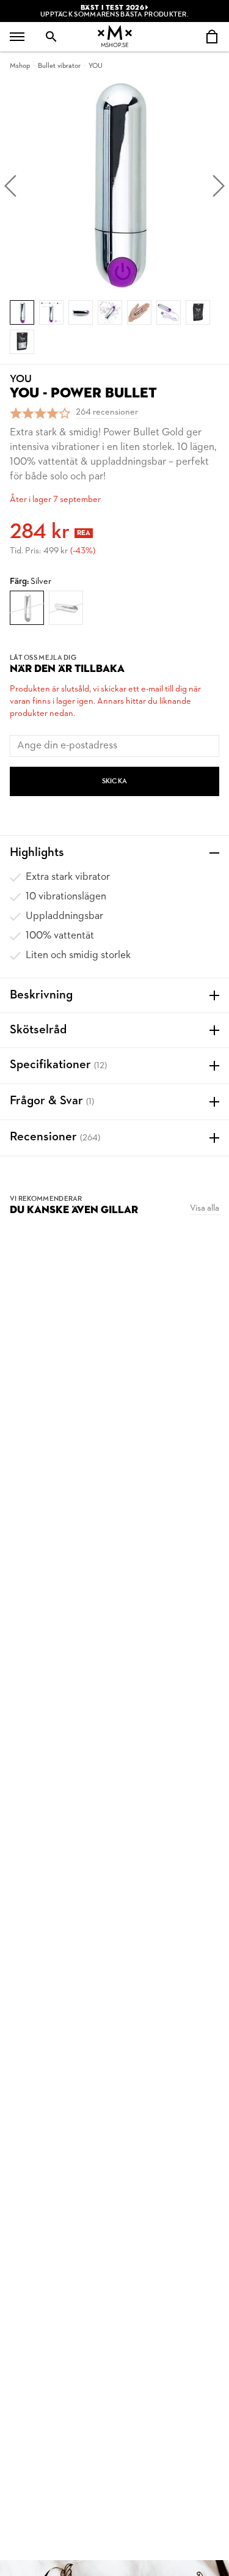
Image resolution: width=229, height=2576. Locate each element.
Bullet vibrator (59, 66)
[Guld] (66, 608)
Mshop (20, 66)
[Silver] (27, 608)
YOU (96, 66)
